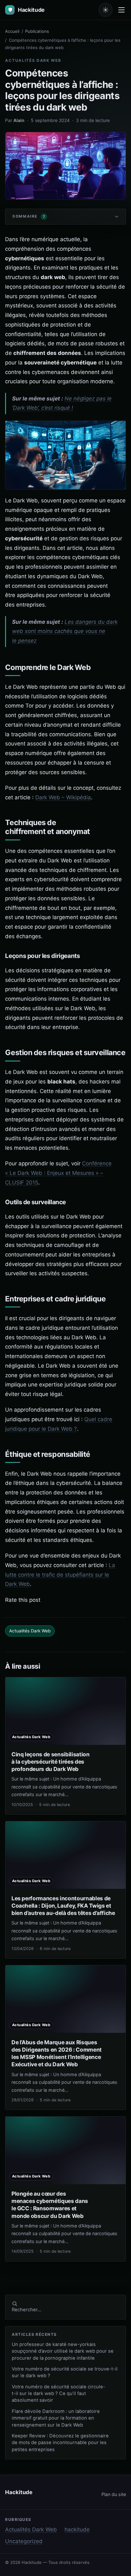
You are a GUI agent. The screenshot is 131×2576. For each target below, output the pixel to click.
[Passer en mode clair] (106, 10)
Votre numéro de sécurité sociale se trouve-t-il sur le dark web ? (65, 2372)
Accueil (12, 31)
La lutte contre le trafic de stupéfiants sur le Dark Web (60, 1575)
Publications (37, 31)
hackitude (77, 2529)
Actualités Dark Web (33, 60)
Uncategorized (24, 2541)
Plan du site (114, 2494)
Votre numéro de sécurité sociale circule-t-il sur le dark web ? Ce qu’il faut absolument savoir (59, 2394)
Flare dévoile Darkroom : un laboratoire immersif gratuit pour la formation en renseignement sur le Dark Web (56, 2418)
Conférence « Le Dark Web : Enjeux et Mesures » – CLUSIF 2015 (58, 1173)
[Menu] (121, 10)
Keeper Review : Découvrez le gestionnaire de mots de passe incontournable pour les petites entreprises (60, 2443)
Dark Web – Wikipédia (63, 797)
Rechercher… (27, 2310)
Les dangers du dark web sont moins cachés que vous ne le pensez (65, 631)
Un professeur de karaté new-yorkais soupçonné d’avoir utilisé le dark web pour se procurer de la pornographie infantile (63, 2351)
